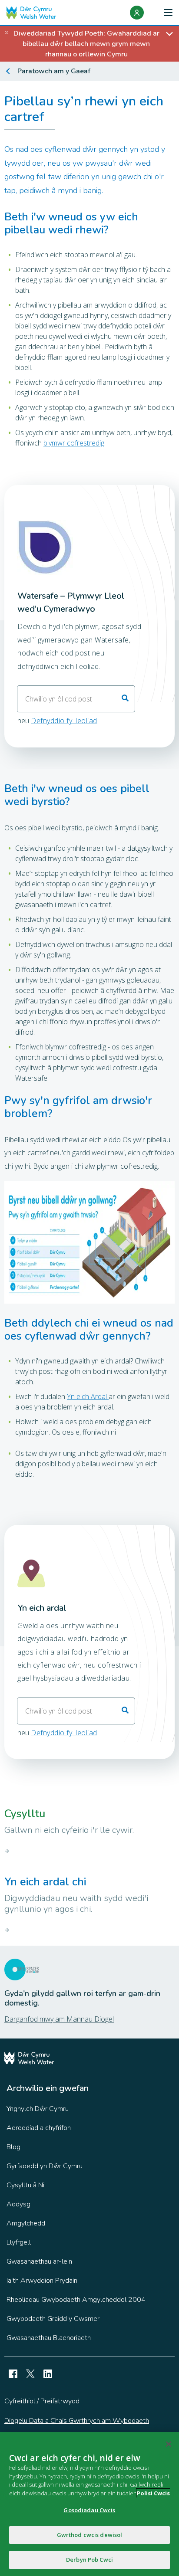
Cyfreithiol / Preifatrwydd (42, 2401)
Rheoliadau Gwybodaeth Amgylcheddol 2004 (76, 2300)
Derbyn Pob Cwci (89, 2560)
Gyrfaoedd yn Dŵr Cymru (45, 2166)
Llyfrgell (19, 2242)
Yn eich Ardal (88, 1396)
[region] (89, 2504)
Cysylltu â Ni (25, 2185)
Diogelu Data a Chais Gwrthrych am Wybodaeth (77, 2421)
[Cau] (169, 2444)
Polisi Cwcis (153, 2493)
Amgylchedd (26, 2223)
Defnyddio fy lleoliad (64, 721)
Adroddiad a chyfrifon (39, 2128)
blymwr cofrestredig (74, 443)
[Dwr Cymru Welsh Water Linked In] (48, 2374)
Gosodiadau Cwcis (89, 2510)
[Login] (137, 13)
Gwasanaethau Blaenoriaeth (49, 2338)
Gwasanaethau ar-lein (39, 2261)
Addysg (18, 2204)
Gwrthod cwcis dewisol (90, 2535)
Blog (13, 2147)
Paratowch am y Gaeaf (54, 71)
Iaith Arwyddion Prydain (42, 2281)
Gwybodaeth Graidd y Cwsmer (53, 2319)
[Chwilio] (125, 699)
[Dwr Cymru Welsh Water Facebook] (13, 2374)
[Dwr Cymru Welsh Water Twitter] (30, 2374)
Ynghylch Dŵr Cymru (38, 2109)
